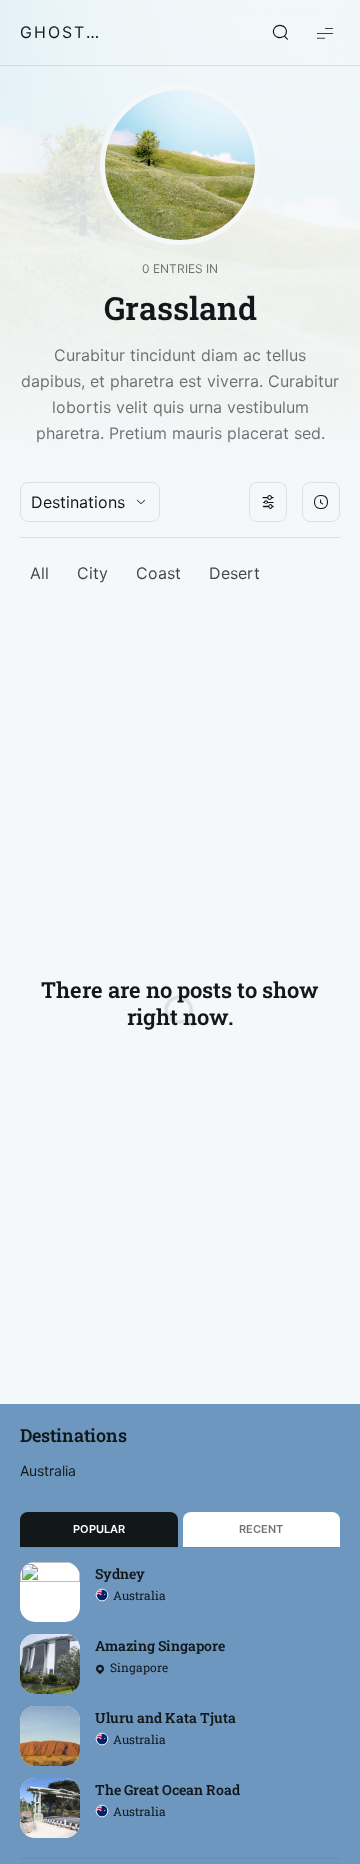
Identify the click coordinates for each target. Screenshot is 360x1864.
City (92, 573)
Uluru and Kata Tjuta (165, 1718)
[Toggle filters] (268, 502)
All (39, 573)
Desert (234, 573)
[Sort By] (321, 502)
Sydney (120, 1574)
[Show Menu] (325, 32)
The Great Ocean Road (167, 1790)
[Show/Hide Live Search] (280, 33)
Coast (158, 573)
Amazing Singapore (160, 1646)
